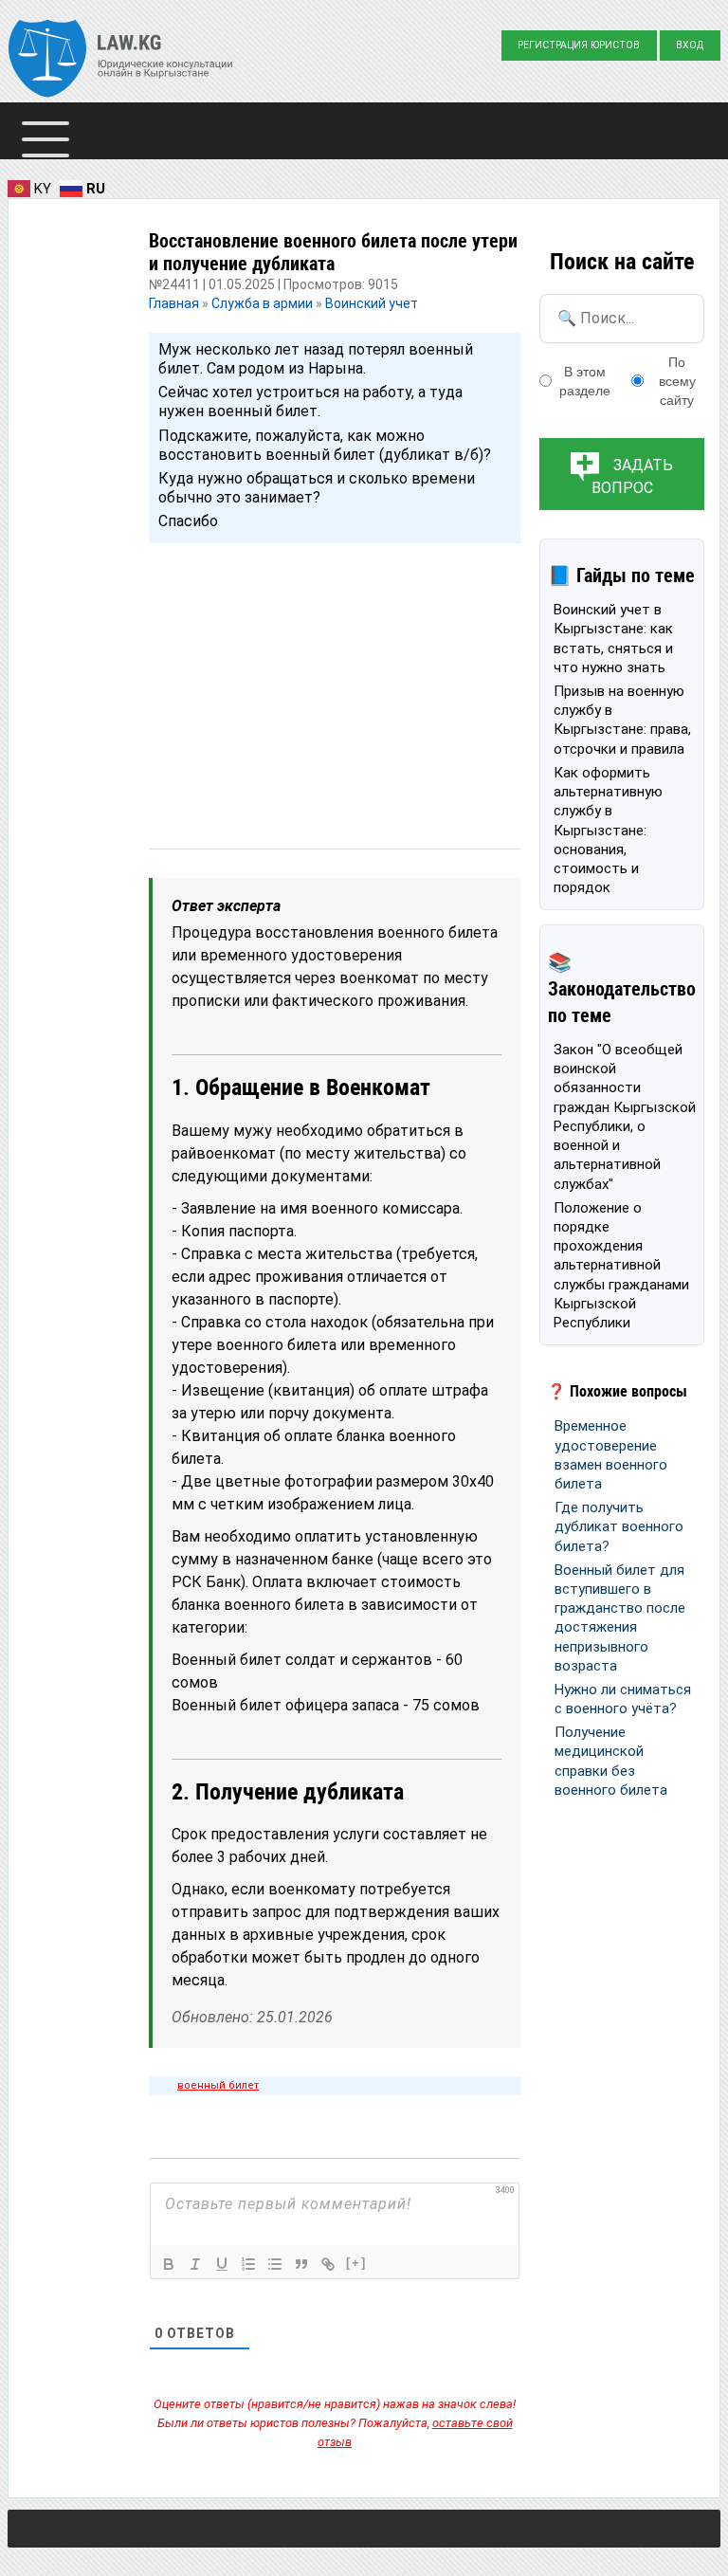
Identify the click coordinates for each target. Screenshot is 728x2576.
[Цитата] (301, 2264)
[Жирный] (169, 2264)
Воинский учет (372, 303)
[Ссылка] (328, 2264)
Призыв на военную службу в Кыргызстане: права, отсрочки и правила (622, 720)
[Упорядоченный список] (248, 2264)
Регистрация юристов (579, 45)
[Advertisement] (335, 678)
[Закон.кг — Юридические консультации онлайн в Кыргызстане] (121, 61)
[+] (356, 2263)
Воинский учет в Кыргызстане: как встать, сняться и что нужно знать (613, 639)
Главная (175, 303)
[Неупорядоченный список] (275, 2264)
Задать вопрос (633, 476)
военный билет (218, 2085)
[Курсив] (195, 2264)
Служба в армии (262, 303)
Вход (690, 45)
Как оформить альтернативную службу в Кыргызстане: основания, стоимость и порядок (608, 831)
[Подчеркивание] (222, 2264)
